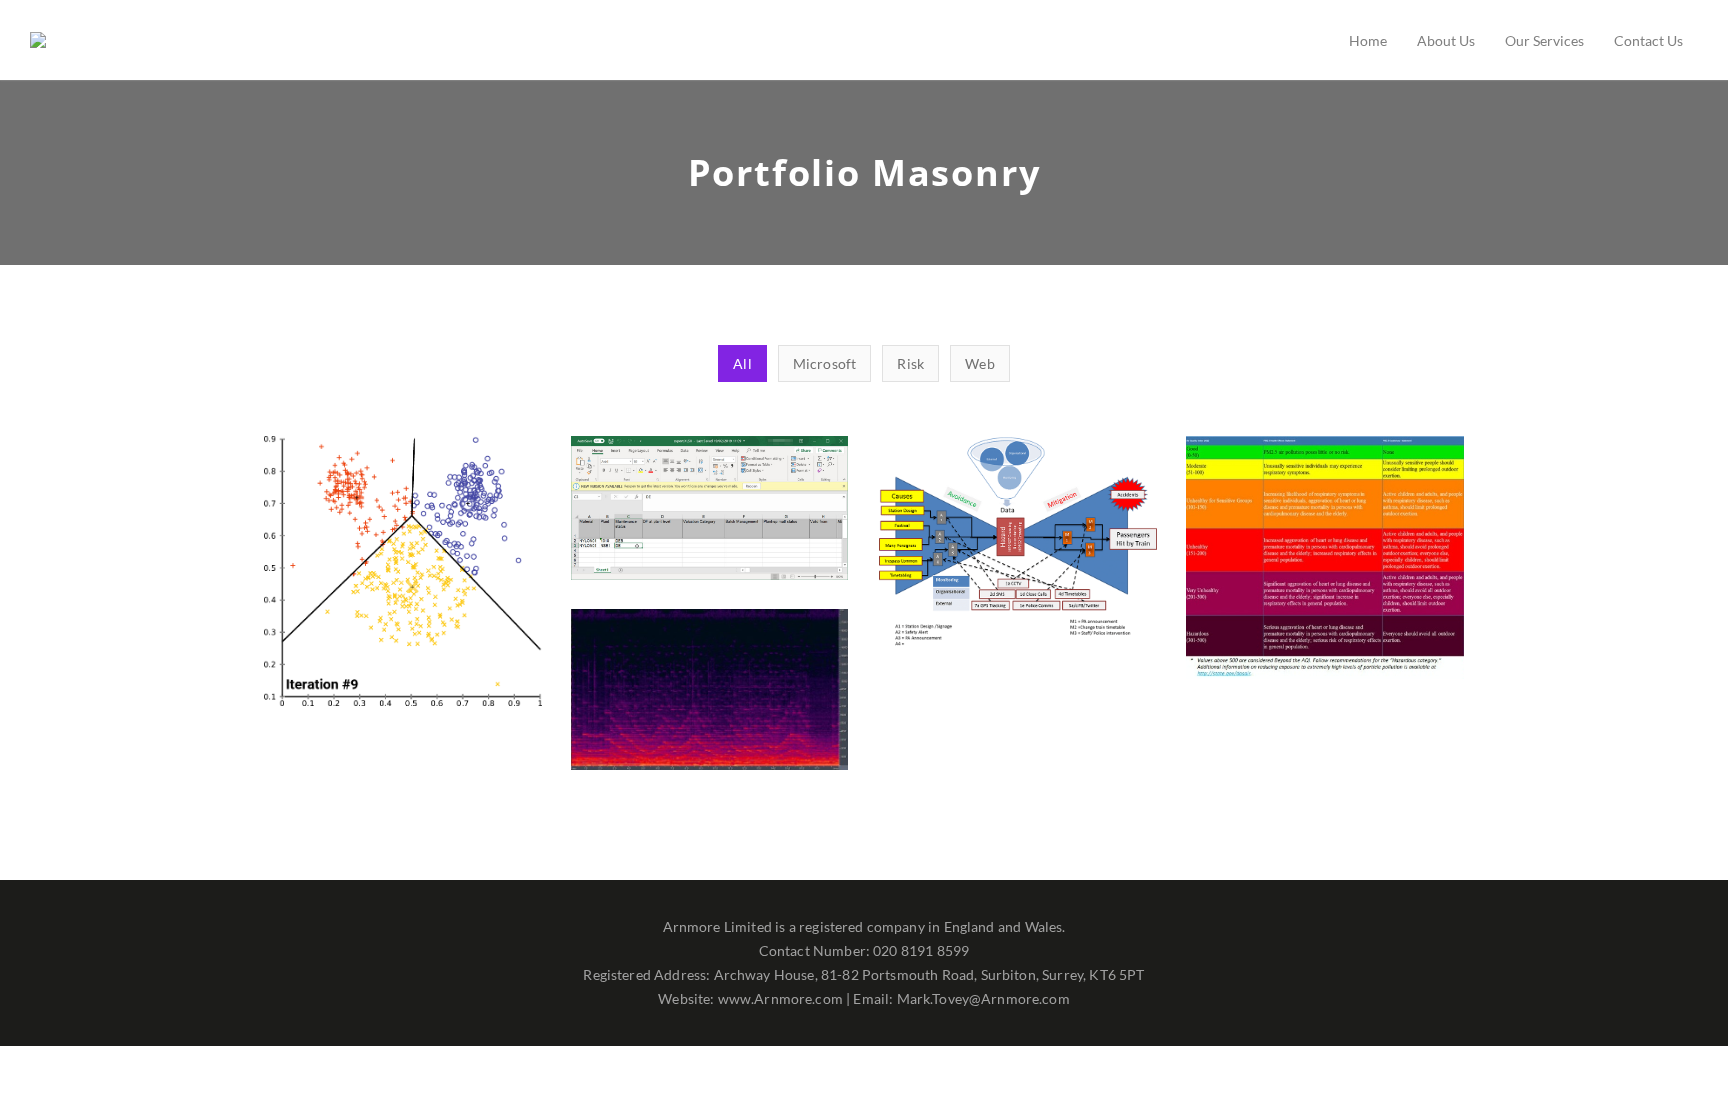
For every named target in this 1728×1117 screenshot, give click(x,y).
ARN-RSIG (403, 583)
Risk (402, 619)
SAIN (709, 701)
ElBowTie (1017, 554)
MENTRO (1324, 569)
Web (1017, 590)
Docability (710, 520)
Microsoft (709, 556)
